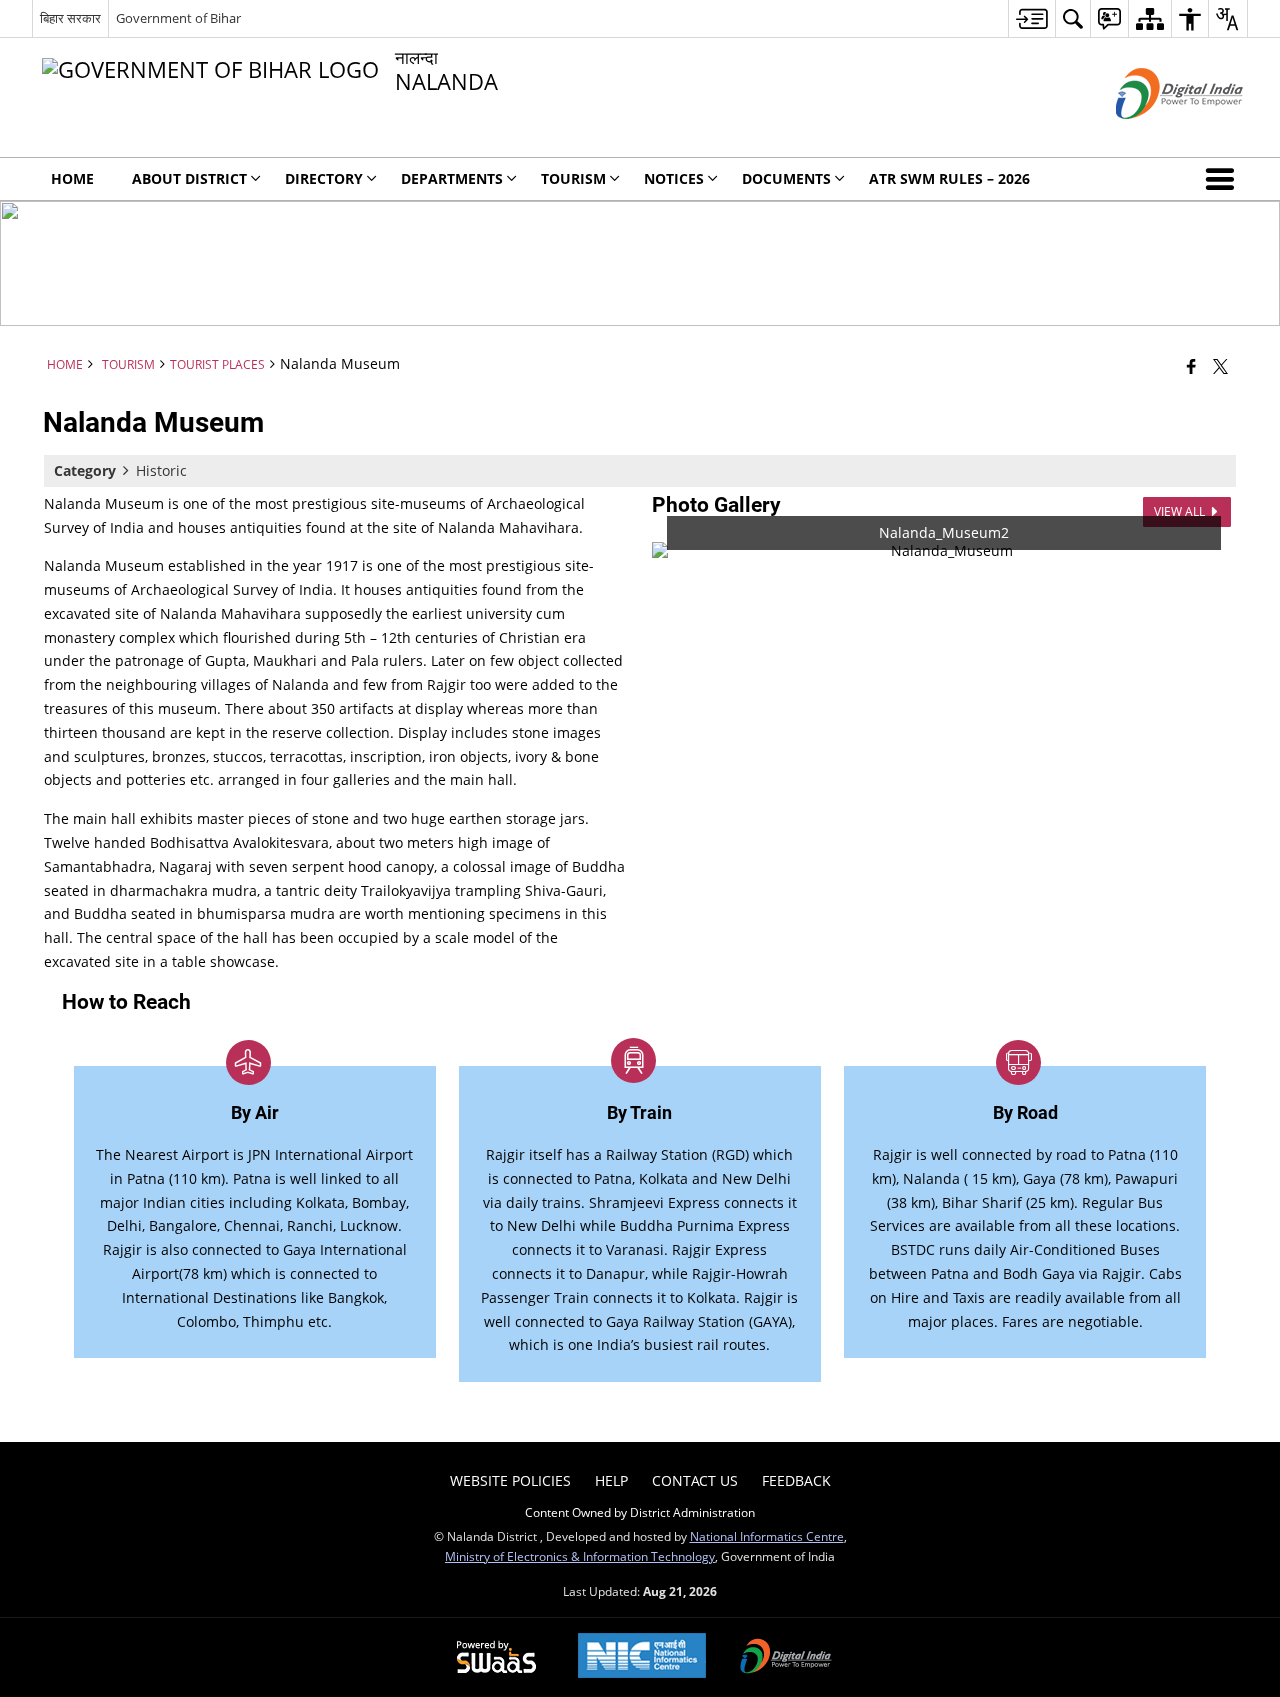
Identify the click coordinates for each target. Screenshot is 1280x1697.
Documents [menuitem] (786, 178)
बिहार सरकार (70, 18)
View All (1181, 511)
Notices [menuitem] (674, 178)
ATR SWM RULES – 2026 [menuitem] (949, 178)
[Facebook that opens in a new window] (1191, 366)
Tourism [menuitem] (573, 178)
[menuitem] (1031, 18)
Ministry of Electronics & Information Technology (580, 1556)
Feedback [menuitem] (796, 1480)
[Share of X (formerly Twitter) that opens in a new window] (1220, 366)
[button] (1224, 179)
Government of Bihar (178, 18)
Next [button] (1216, 551)
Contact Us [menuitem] (695, 1480)
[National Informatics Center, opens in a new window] (642, 1657)
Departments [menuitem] (452, 178)
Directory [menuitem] (324, 178)
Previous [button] (672, 551)
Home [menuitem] (72, 178)
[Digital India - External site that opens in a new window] (1154, 135)
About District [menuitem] (189, 178)
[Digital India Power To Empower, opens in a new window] (786, 1658)
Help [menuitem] (611, 1480)
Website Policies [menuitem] (510, 1480)
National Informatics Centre (767, 1536)
